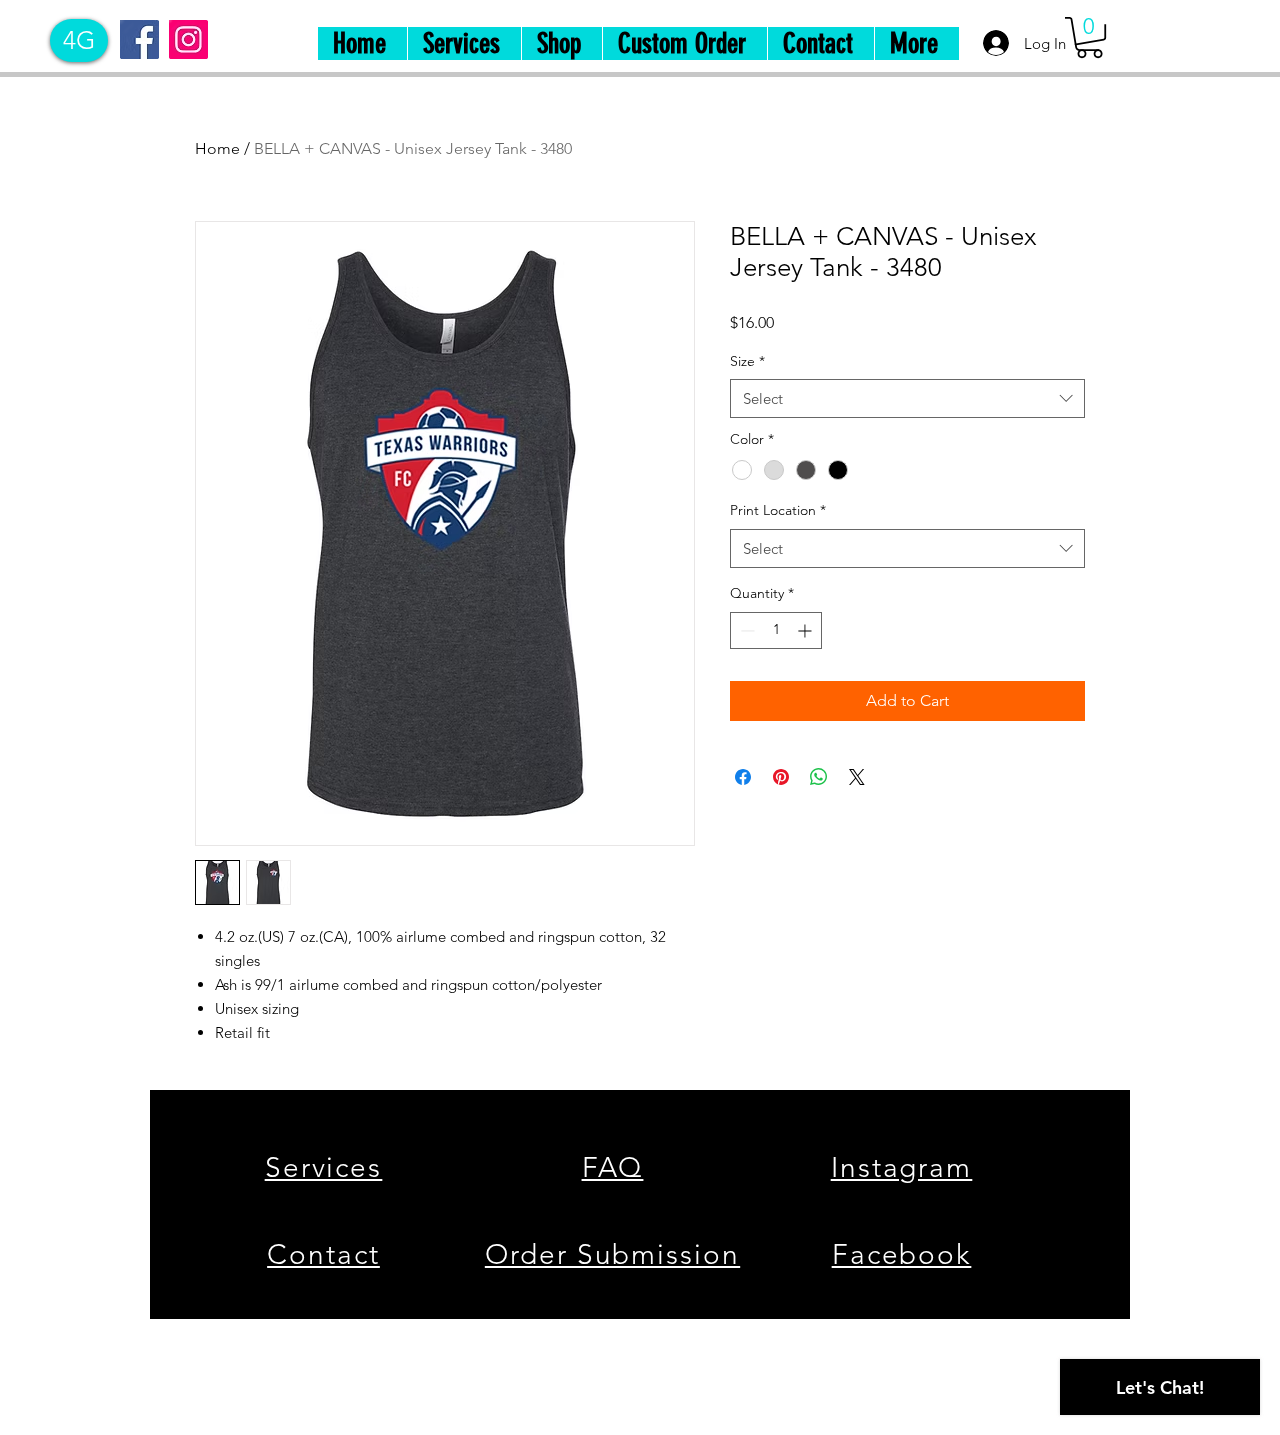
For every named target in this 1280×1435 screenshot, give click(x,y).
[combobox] (907, 398)
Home (217, 148)
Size (747, 361)
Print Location (778, 510)
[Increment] (806, 630)
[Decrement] (745, 630)
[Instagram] (188, 39)
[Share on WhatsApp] (819, 777)
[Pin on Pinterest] (781, 777)
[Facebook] (139, 39)
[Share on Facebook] (743, 777)
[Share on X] (857, 777)
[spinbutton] (776, 630)
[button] (1089, 37)
